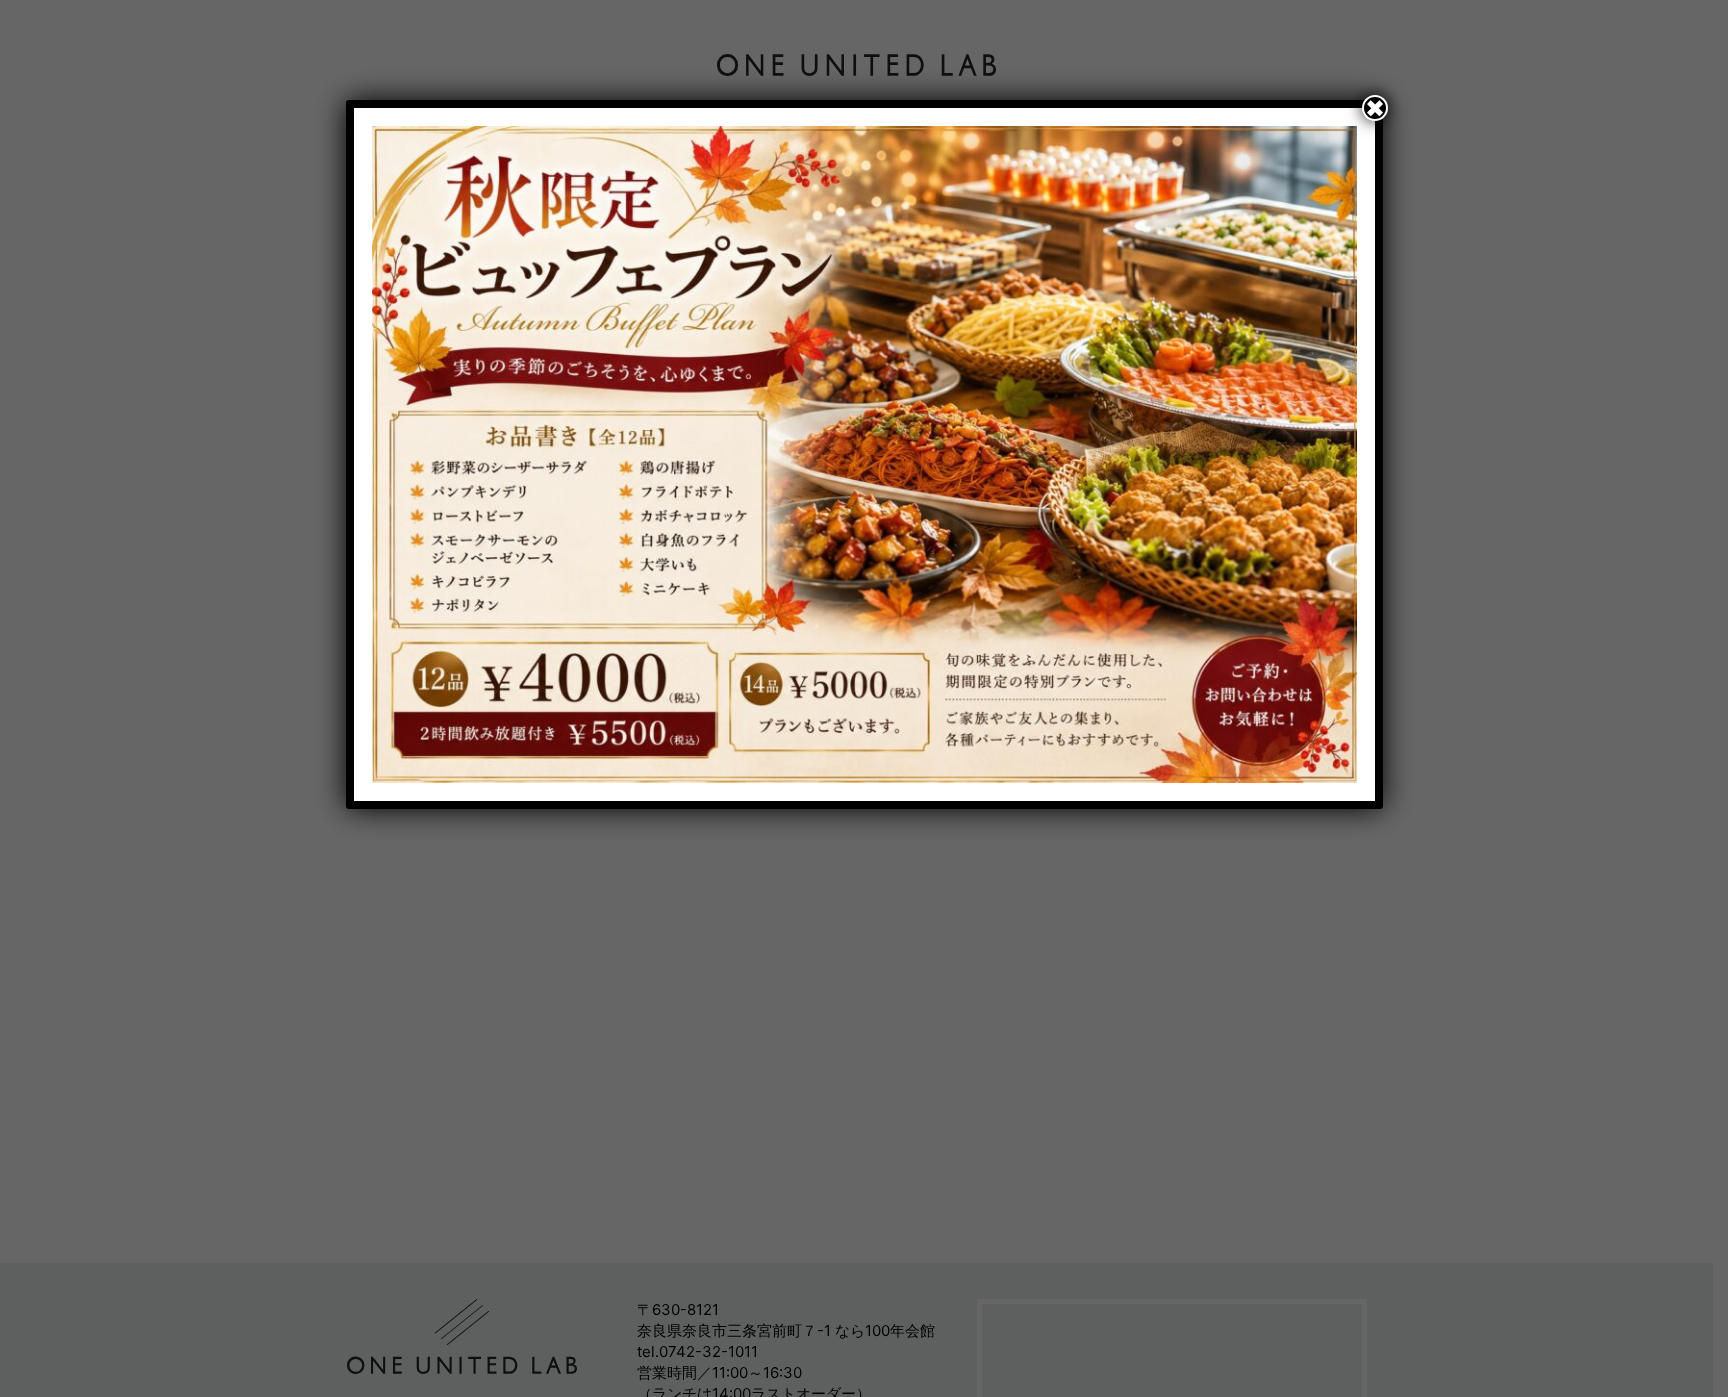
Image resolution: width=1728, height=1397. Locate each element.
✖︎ (1375, 108)
